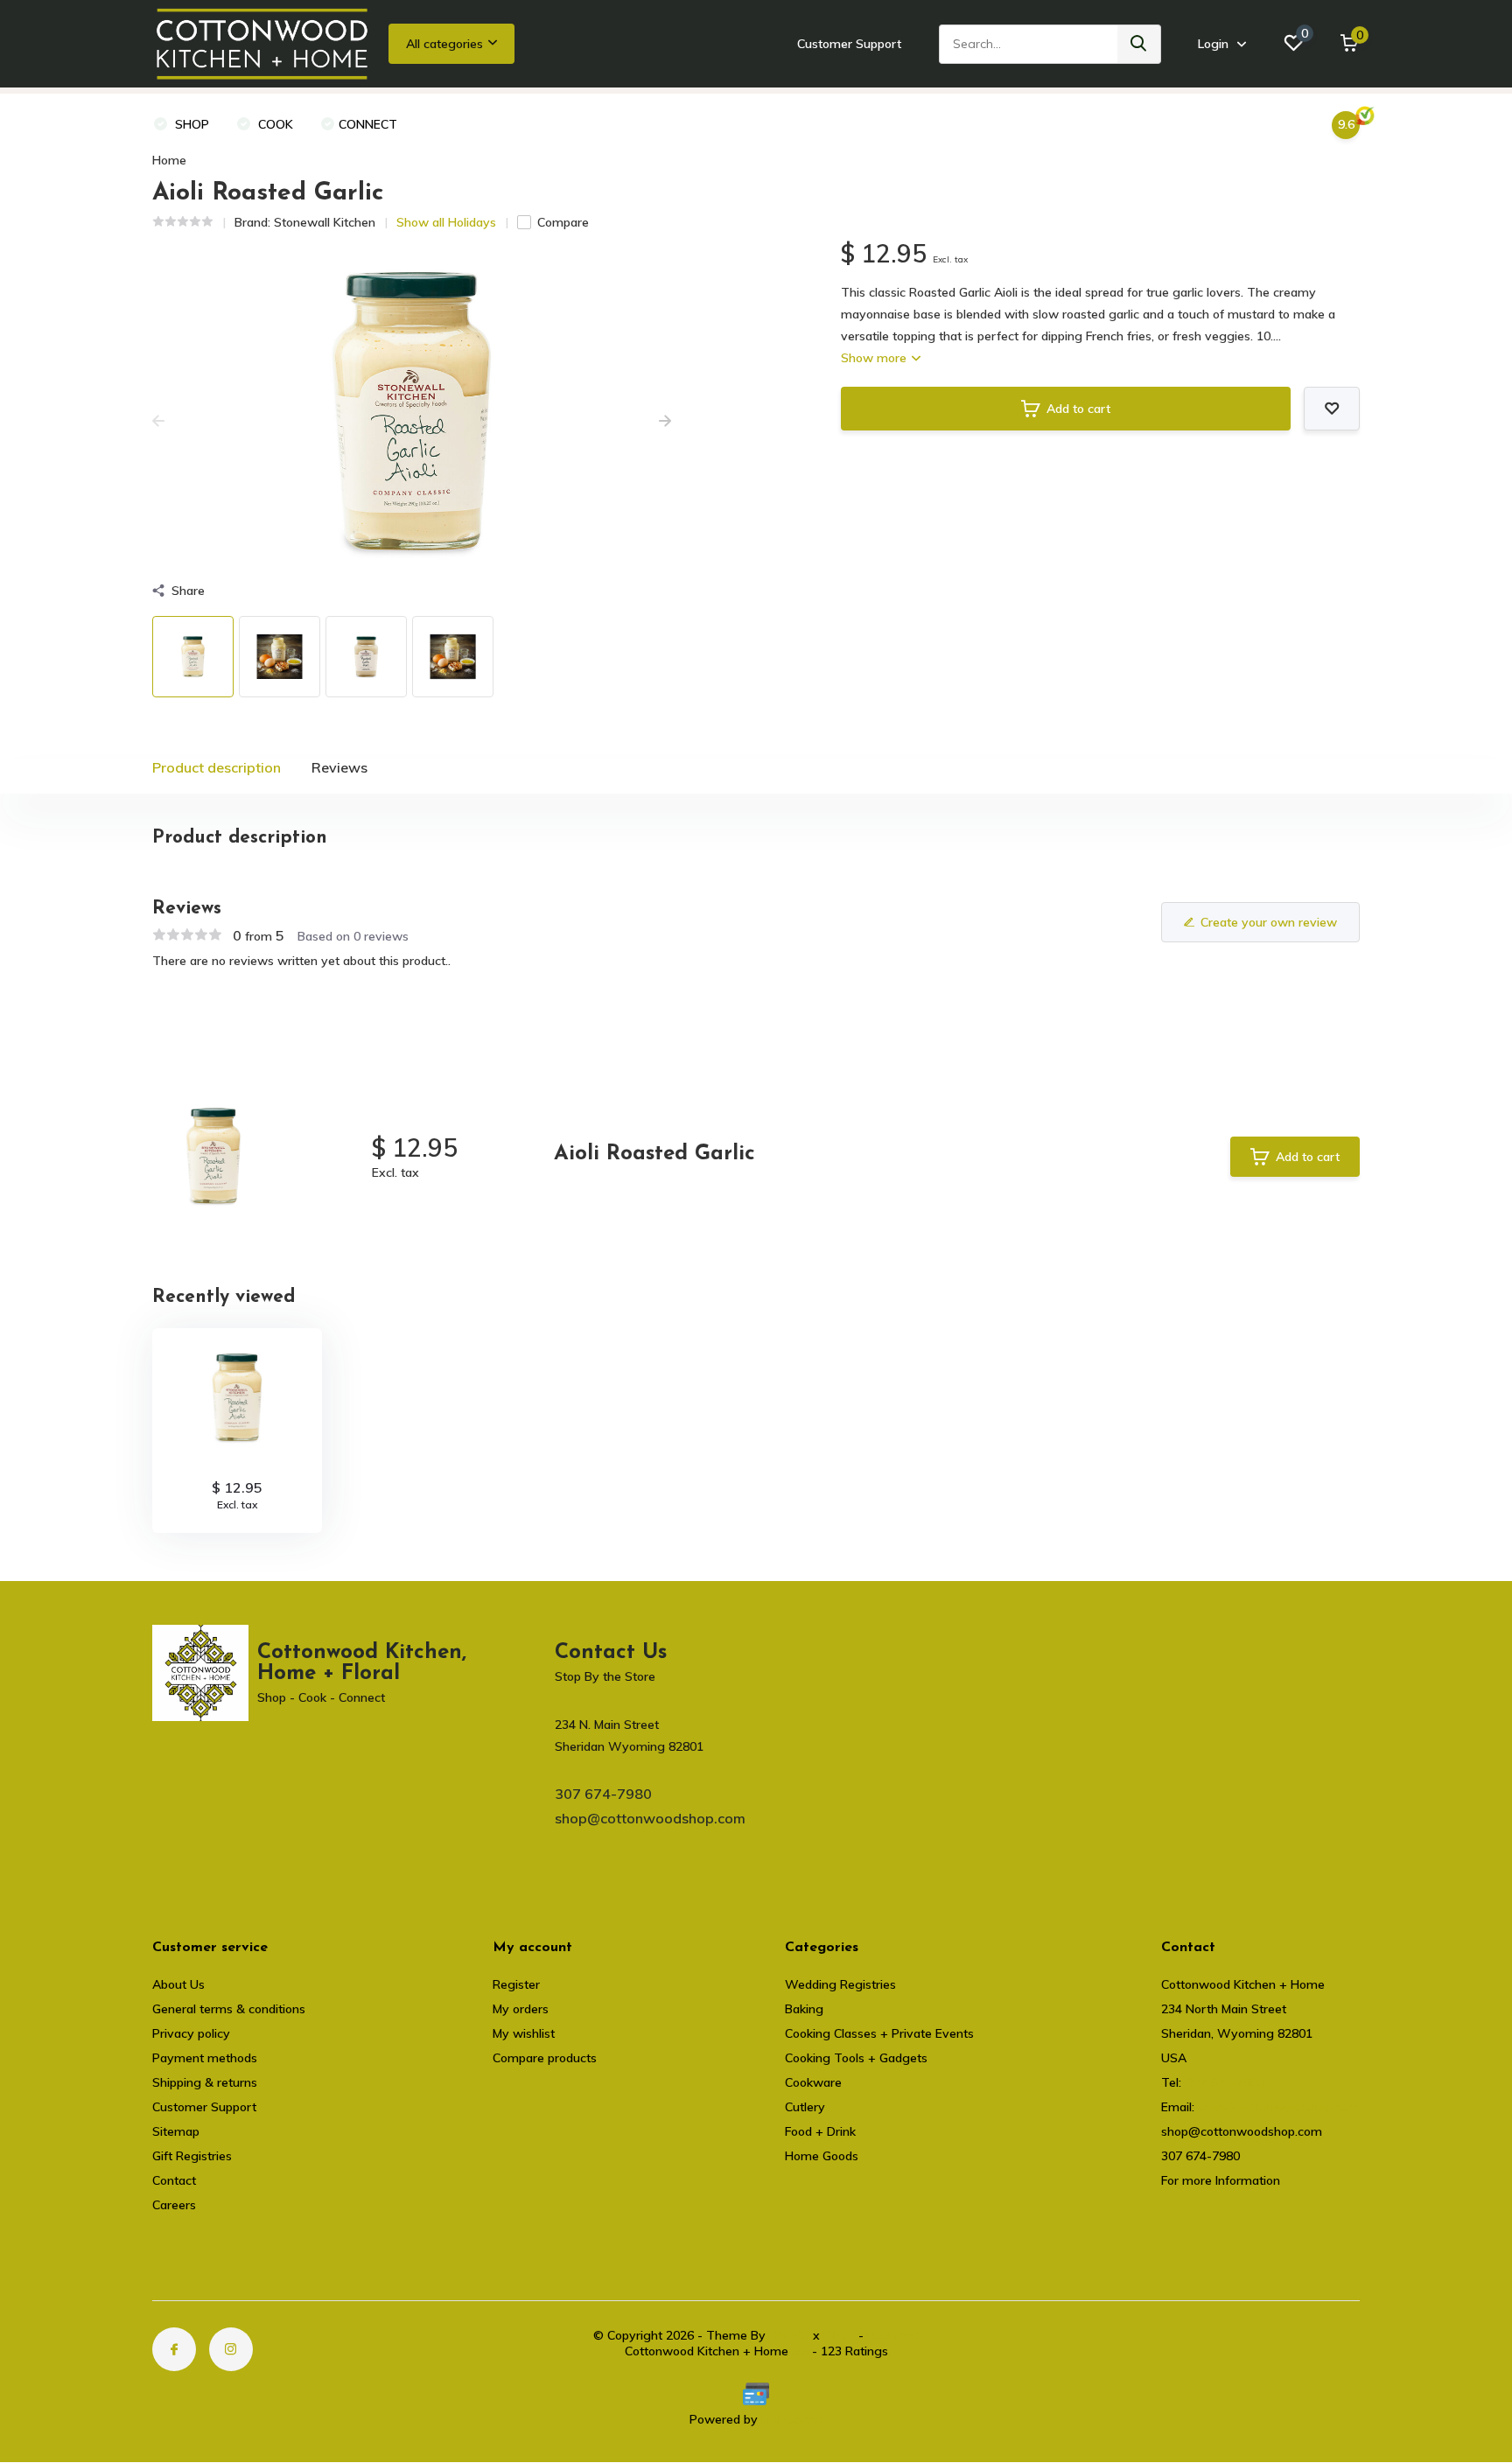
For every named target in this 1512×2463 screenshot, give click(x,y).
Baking (804, 2009)
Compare (563, 222)
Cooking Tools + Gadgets (856, 2058)
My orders (521, 2009)
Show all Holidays (446, 222)
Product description (217, 767)
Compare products (545, 2058)
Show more (875, 358)
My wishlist (524, 2033)
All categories (444, 44)
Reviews (339, 767)
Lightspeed (792, 2419)
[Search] (1139, 44)
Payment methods (205, 2058)
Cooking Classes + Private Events (879, 2033)
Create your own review (1269, 922)
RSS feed (893, 2335)
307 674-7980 (603, 1794)
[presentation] (158, 422)
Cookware (813, 2082)
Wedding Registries (840, 1984)
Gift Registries (192, 2156)
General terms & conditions (229, 2009)
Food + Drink (820, 2131)
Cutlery (805, 2107)
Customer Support (849, 44)
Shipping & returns (205, 2082)
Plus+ (839, 2335)
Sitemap (176, 2131)
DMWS (789, 2335)
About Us (178, 1984)
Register (516, 1984)
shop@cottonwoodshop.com (650, 1818)
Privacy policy (191, 2033)
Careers (174, 2205)
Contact (174, 2180)
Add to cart (1078, 409)
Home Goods (822, 2156)
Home (169, 160)
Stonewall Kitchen (325, 222)
